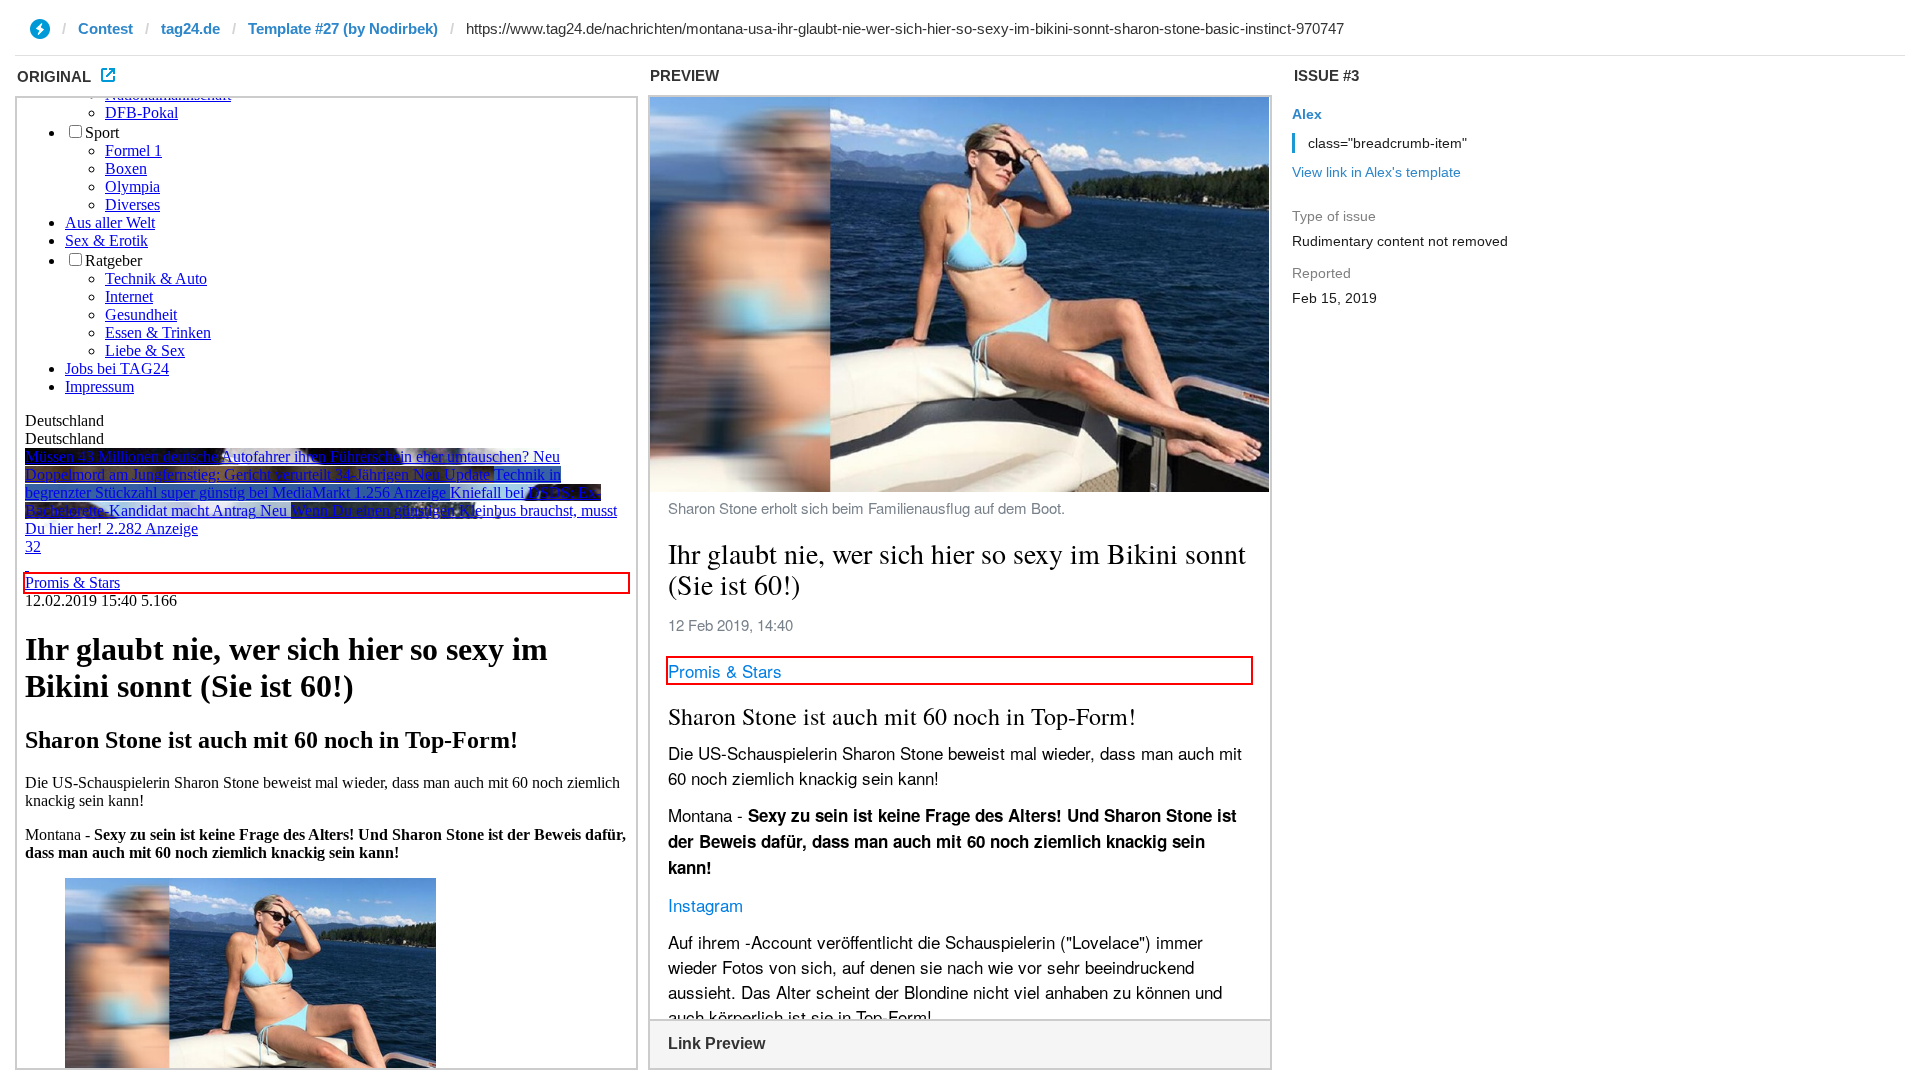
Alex (1307, 114)
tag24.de (190, 28)
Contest (105, 28)
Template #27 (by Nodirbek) (343, 28)
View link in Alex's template (1376, 172)
